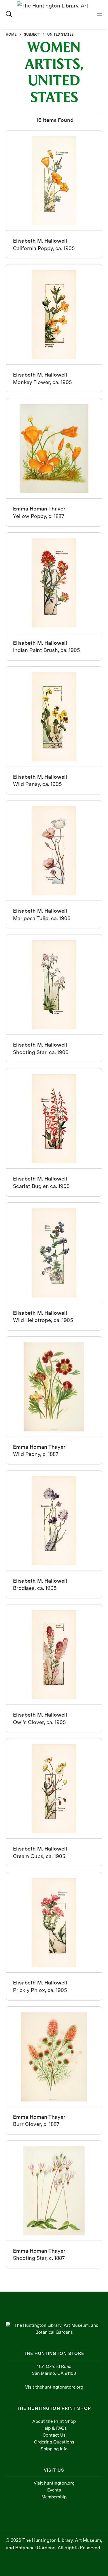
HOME (11, 34)
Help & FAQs (54, 2428)
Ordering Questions (54, 2442)
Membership (54, 2497)
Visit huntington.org (54, 2483)
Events (54, 2490)
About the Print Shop (54, 2421)
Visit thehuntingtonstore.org (54, 2387)
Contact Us (54, 2435)
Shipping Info (54, 2449)
